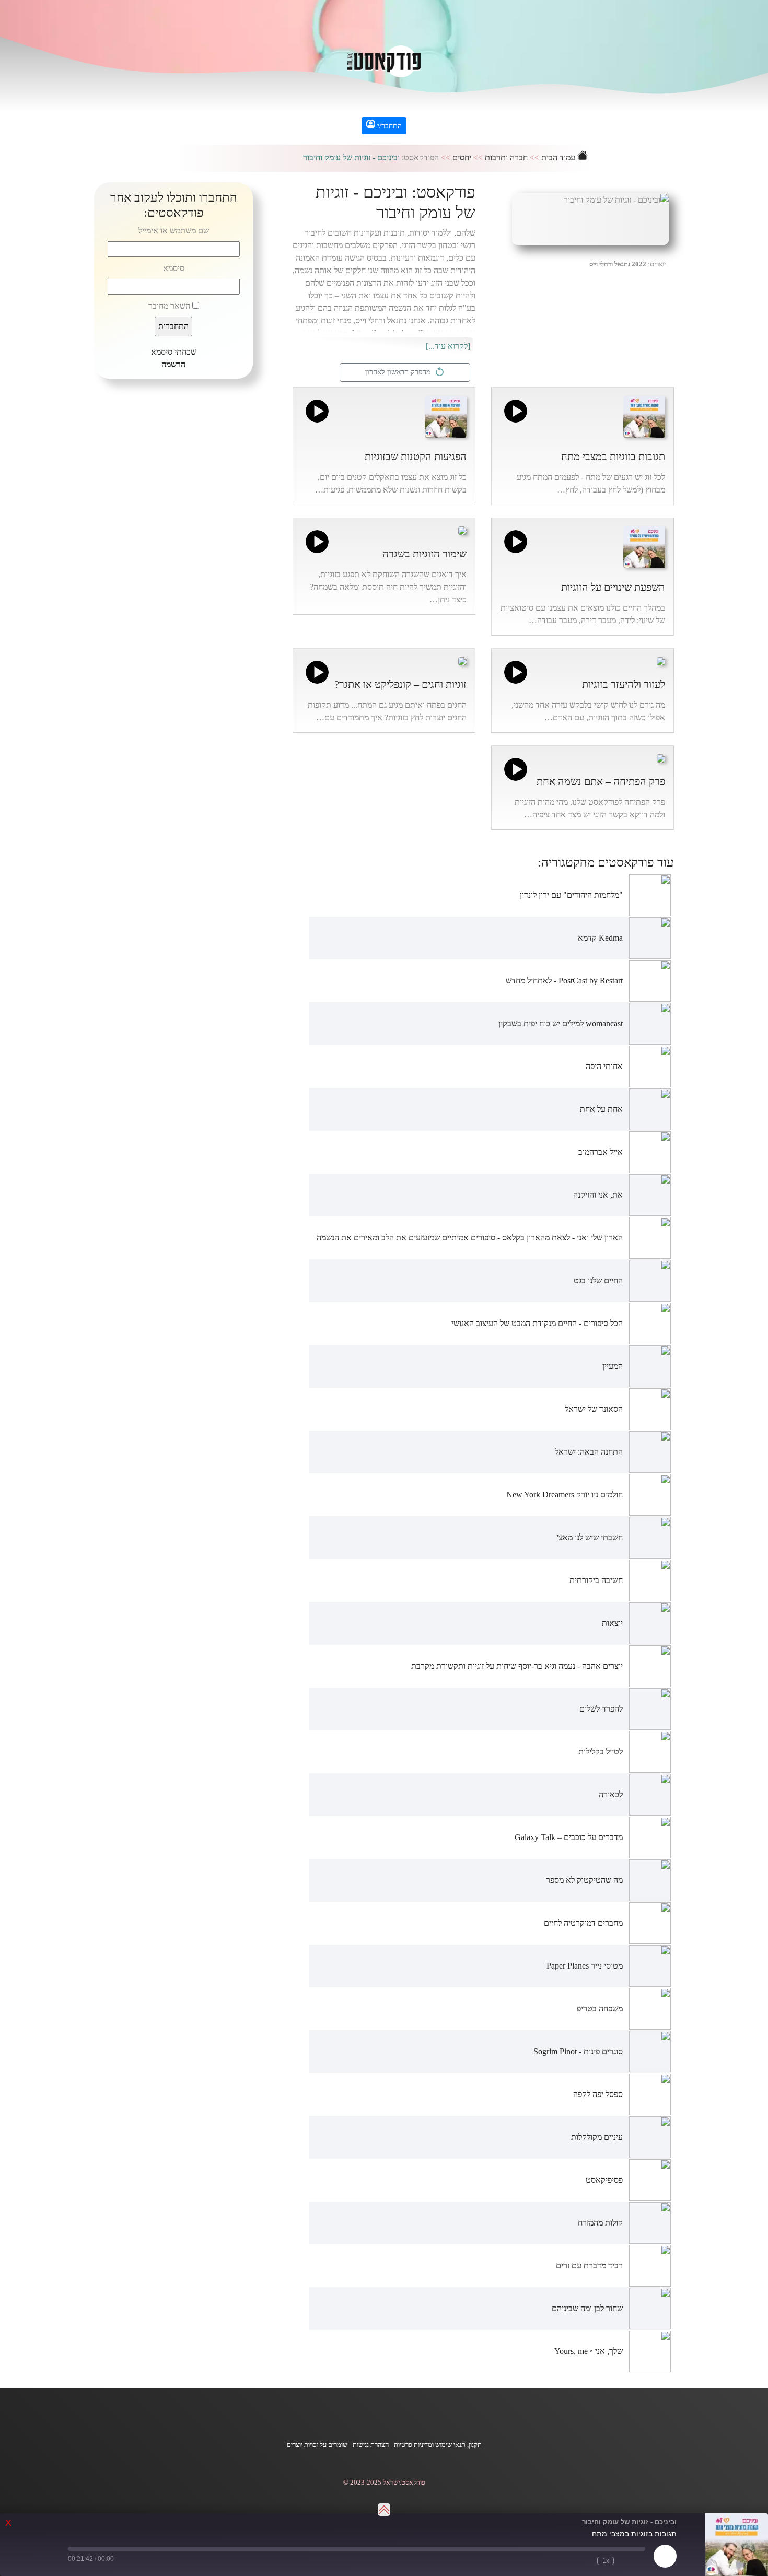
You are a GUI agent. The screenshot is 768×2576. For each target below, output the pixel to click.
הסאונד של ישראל (594, 1409)
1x (606, 2561)
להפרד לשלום (601, 1709)
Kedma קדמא (600, 938)
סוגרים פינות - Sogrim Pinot (578, 2051)
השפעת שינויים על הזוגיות (613, 587)
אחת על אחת (601, 1109)
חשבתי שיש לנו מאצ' (590, 1537)
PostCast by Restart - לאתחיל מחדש (564, 981)
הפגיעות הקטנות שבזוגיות (416, 456)
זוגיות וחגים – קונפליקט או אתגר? (400, 684)
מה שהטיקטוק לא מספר (584, 1880)
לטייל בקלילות (601, 1752)
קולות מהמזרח (600, 2223)
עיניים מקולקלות (597, 2137)
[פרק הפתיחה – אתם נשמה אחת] (661, 757)
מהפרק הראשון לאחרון (400, 372)
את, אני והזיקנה (598, 1195)
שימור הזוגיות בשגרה (424, 554)
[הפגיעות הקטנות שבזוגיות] (446, 415)
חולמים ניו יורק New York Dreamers (565, 1495)
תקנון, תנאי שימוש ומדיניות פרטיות (438, 2445)
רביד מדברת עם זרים (589, 2265)
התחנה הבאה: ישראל (589, 1452)
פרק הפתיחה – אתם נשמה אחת (601, 781)
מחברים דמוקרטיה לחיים (583, 1923)
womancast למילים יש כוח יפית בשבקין (561, 1023)
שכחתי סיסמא (174, 352)
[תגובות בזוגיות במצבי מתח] (644, 415)
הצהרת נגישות (371, 2445)
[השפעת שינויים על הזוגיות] (644, 546)
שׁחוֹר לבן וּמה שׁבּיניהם (587, 2308)
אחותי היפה (604, 1066)
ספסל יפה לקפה (598, 2094)
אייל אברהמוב (601, 1152)
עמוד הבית (559, 157)
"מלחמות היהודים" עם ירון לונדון (571, 895)
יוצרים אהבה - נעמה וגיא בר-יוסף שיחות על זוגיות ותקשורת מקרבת (517, 1666)
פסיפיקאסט (604, 2180)
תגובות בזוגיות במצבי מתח (613, 456)
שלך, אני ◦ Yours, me (589, 2351)
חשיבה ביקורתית (596, 1580)
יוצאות (612, 1623)
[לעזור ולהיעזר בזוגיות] (661, 660)
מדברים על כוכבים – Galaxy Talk (569, 1837)
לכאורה (611, 1794)
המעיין (613, 1366)
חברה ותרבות (506, 157)
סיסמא (174, 268)
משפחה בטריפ (600, 2009)
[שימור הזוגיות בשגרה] (462, 529)
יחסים (462, 157)
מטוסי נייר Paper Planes (585, 1966)
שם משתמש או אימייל (174, 231)
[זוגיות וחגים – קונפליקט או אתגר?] (462, 660)
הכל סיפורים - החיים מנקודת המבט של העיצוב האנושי (537, 1323)
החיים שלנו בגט (598, 1280)
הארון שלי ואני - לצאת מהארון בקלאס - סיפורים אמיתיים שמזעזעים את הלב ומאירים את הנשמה (470, 1238)
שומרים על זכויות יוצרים (317, 2445)
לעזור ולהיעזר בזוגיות (624, 684)
